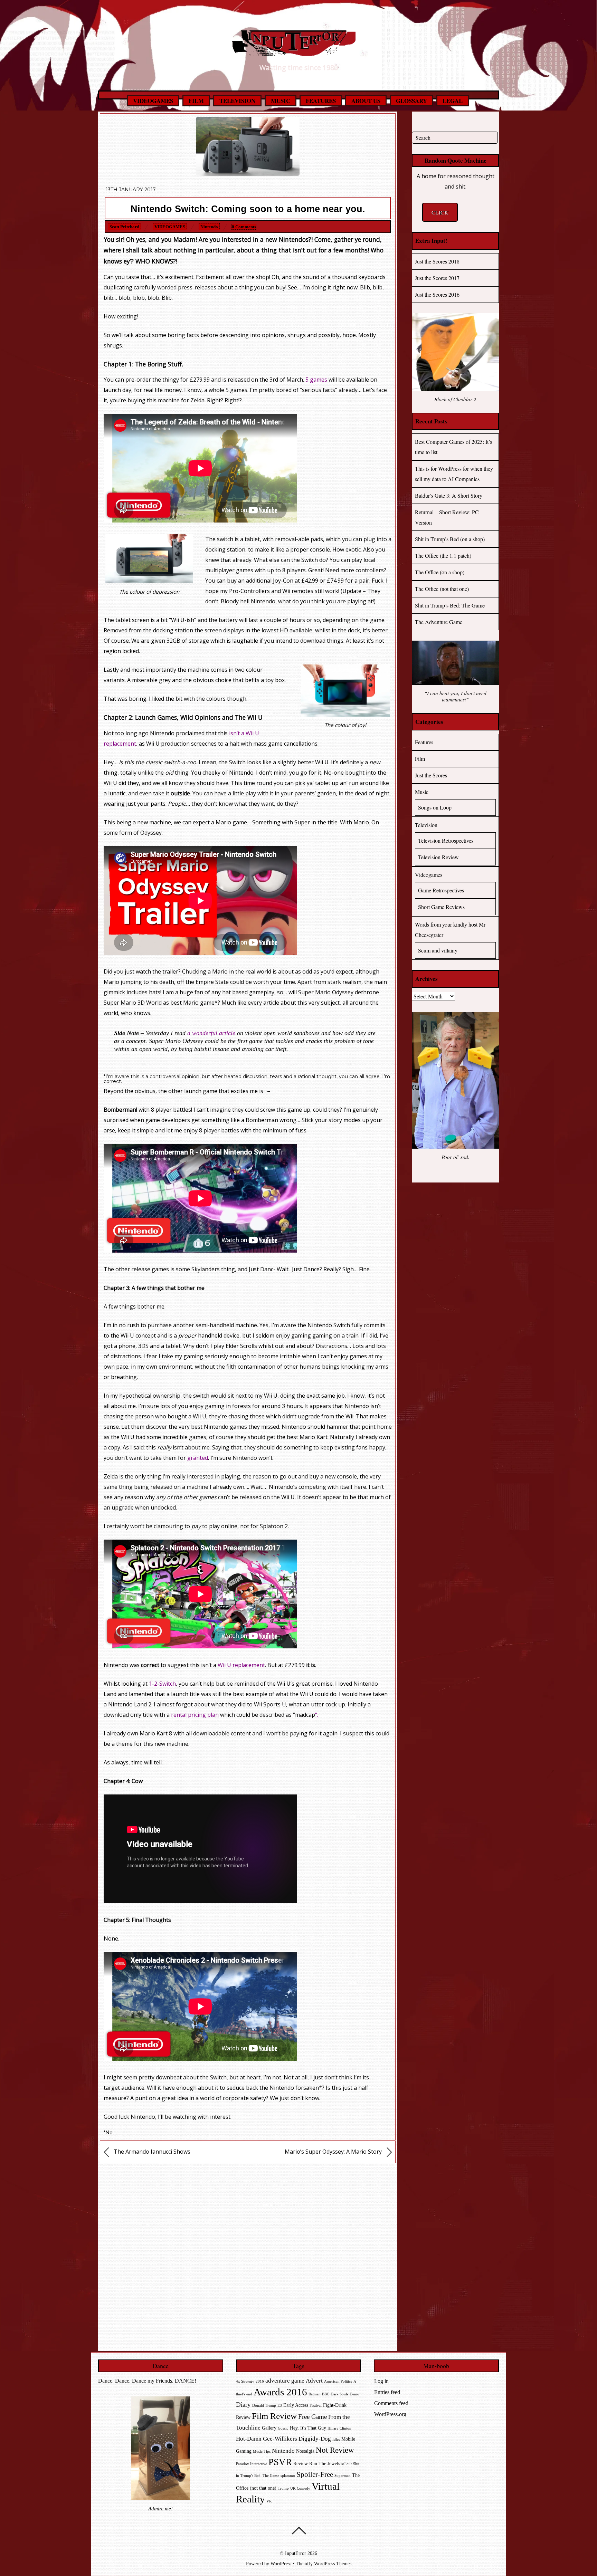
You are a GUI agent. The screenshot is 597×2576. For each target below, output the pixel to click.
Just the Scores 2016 (437, 294)
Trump (283, 2488)
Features (321, 101)
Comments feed (391, 2403)
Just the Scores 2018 (437, 261)
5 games (316, 380)
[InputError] (298, 51)
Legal (453, 101)
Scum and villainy (438, 950)
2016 (260, 2381)
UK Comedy (300, 2488)
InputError (296, 2553)
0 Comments (244, 227)
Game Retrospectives (441, 890)
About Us (366, 101)
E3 (280, 2406)
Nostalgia (305, 2451)
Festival (316, 2406)
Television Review (438, 857)
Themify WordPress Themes (324, 2564)
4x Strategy (245, 2381)
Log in (381, 2381)
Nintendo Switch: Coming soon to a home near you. (248, 209)
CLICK (440, 212)
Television (237, 101)
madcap (305, 1715)
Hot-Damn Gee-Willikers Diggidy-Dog (283, 2439)
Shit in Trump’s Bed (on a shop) (450, 539)
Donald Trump (264, 2406)
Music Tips (262, 2451)
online (229, 1526)
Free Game (312, 2417)
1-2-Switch (162, 1684)
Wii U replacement (241, 1665)
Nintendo (209, 227)
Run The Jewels (325, 2464)
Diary (243, 2405)
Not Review (335, 2450)
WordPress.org (390, 2414)
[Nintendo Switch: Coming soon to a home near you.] (248, 174)
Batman (315, 2394)
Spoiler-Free (315, 2474)
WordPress (281, 2564)
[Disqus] (248, 2255)
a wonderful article (211, 1033)
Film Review (274, 2416)
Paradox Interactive (252, 2464)
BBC (326, 2394)
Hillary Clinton (339, 2428)
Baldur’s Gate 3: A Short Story (449, 495)
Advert (314, 2381)
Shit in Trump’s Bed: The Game (450, 605)
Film (196, 101)
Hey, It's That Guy (308, 2428)
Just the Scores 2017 (437, 278)
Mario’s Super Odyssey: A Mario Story (334, 2152)
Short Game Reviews (441, 907)
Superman (343, 2476)
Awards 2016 (280, 2392)
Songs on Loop (435, 807)
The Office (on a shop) (440, 572)
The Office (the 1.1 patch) (443, 556)
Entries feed (387, 2392)
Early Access (296, 2405)
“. (317, 1715)
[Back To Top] (299, 2530)
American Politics (338, 2381)
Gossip (283, 2428)
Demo (354, 2394)
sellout (347, 2464)
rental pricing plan (196, 1715)
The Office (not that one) (442, 589)
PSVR (280, 2462)
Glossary (411, 101)
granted (198, 1458)
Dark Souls (339, 2394)
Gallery (269, 2428)
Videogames (153, 101)
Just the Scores (431, 775)
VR (269, 2501)
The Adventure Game (439, 622)
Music (281, 101)
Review (301, 2464)
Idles (336, 2439)
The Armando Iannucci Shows (151, 2152)
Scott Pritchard (124, 227)
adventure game (285, 2381)
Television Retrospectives (446, 840)
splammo (288, 2476)
